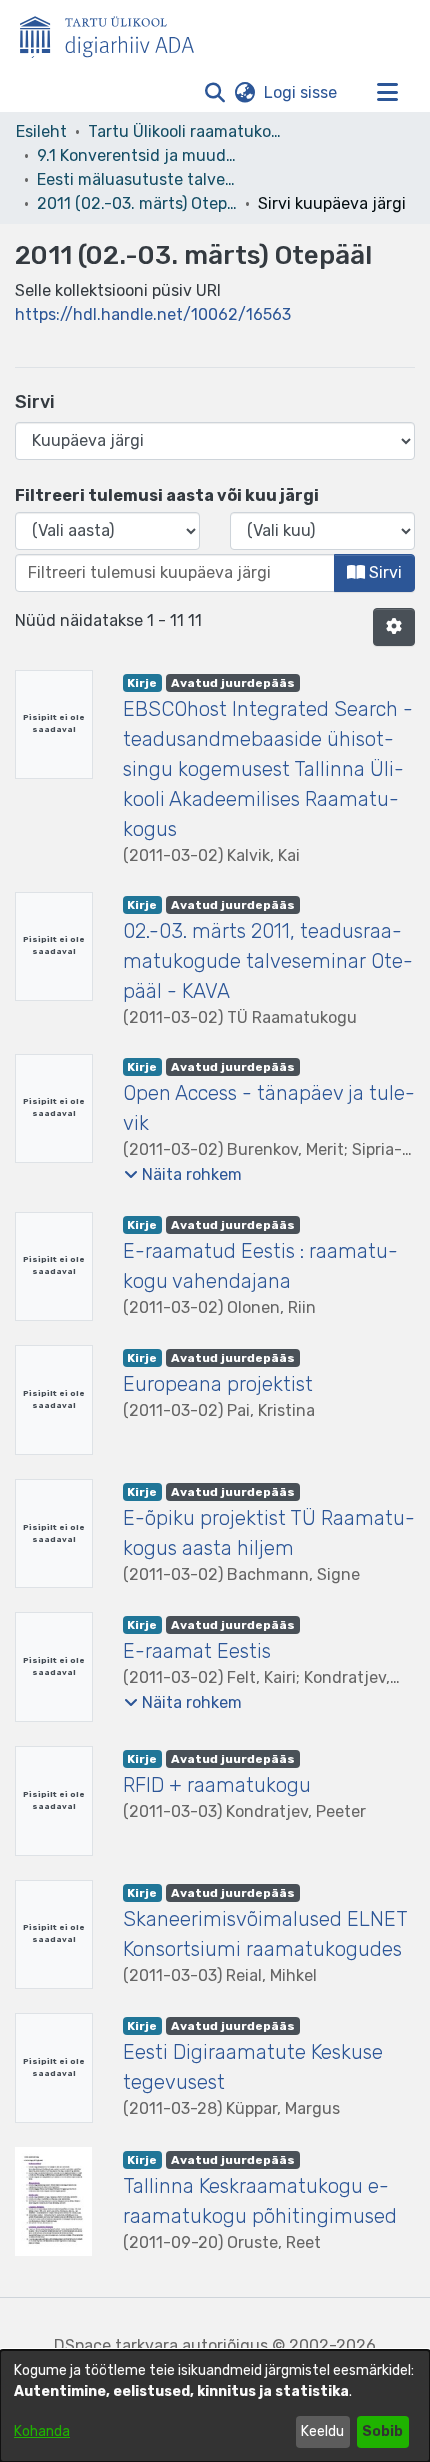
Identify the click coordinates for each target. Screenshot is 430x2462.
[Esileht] (115, 33)
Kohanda (42, 2431)
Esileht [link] (41, 131)
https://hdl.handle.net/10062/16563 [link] (153, 314)
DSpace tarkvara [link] (116, 2345)
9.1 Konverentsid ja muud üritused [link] (137, 155)
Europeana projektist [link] (218, 1384)
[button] (214, 93)
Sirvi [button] (383, 572)
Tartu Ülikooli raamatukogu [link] (188, 131)
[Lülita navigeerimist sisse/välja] (387, 93)
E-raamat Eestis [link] (197, 1651)
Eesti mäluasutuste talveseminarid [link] (137, 179)
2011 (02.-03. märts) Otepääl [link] (137, 203)
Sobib (382, 2431)
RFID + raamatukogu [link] (217, 1785)
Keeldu (322, 2431)
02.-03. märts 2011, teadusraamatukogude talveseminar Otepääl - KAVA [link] (268, 961)
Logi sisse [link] (301, 92)
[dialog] (215, 2406)
